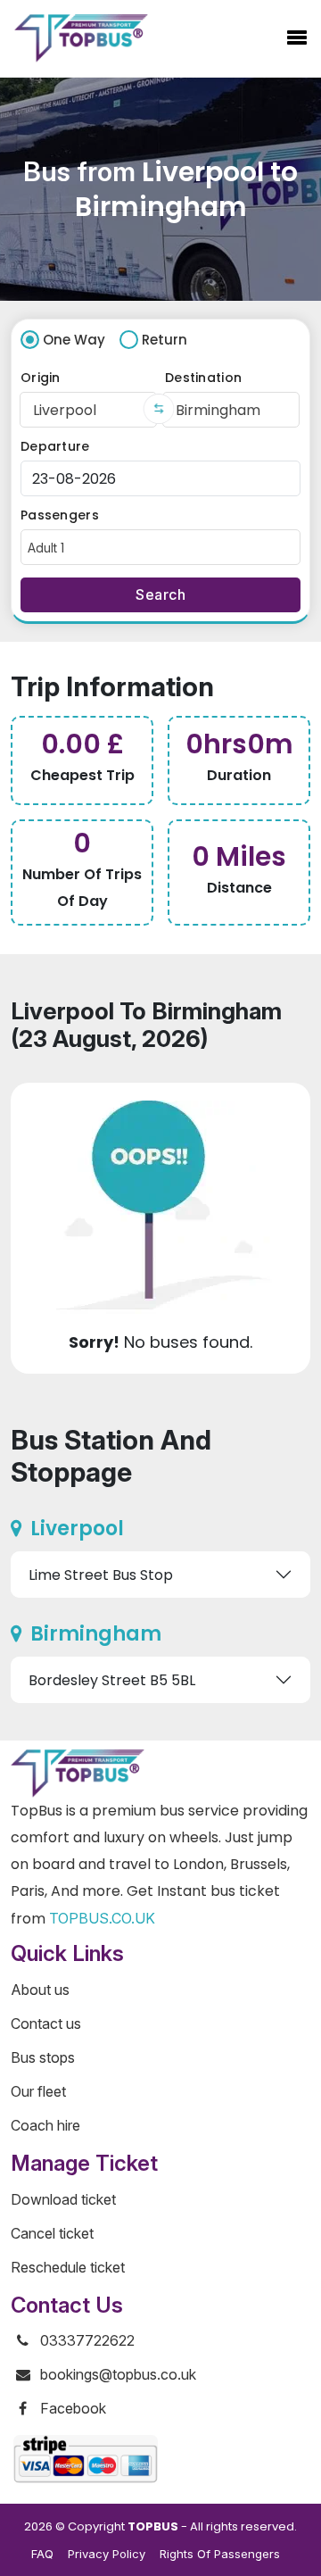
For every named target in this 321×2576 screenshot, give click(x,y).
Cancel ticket (52, 2233)
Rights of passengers (220, 2554)
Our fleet (38, 2091)
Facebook (73, 2408)
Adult (46, 548)
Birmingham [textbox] (218, 410)
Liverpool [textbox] (65, 410)
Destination (203, 378)
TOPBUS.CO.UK (102, 1918)
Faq (42, 2554)
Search (160, 594)
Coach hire (45, 2125)
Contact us (46, 2023)
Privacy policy (107, 2554)
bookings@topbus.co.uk (118, 2374)
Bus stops (43, 2057)
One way (74, 340)
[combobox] (88, 410)
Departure (55, 446)
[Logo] (81, 38)
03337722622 (87, 2340)
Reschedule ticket (68, 2267)
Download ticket (63, 2199)
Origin (41, 378)
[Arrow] (159, 409)
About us (40, 1990)
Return (165, 340)
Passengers (60, 515)
